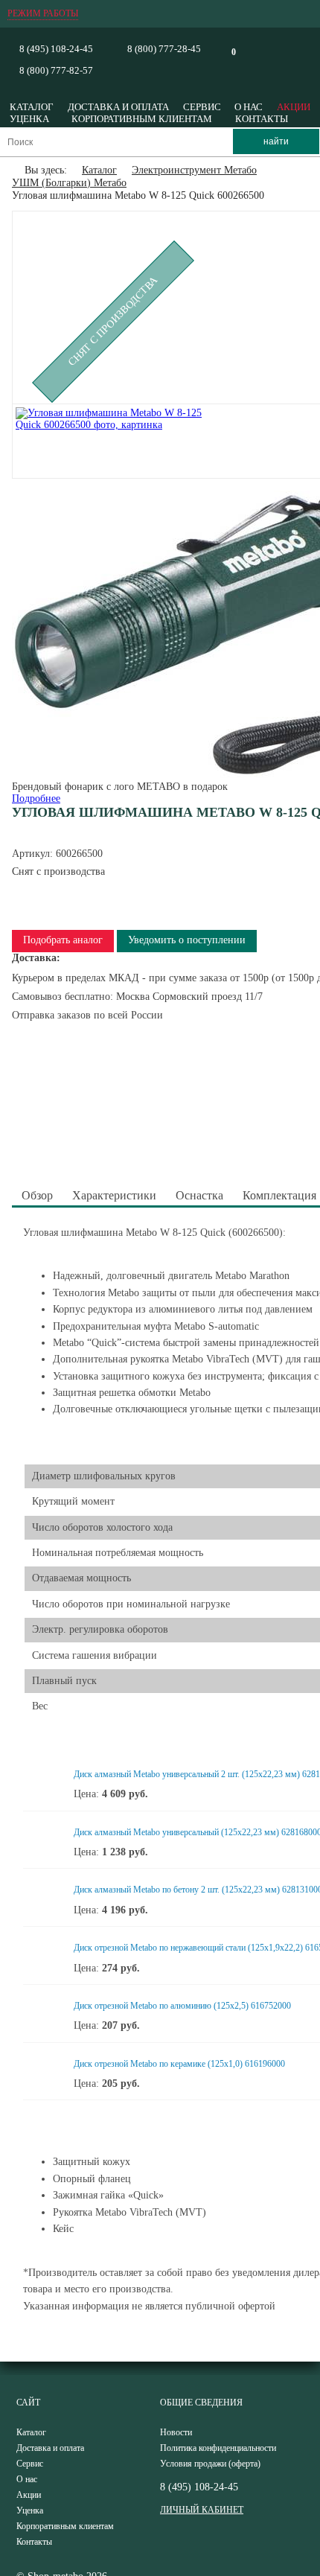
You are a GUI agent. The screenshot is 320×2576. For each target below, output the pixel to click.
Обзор (37, 1195)
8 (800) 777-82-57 (56, 70)
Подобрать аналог (63, 940)
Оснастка (199, 1195)
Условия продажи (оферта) (210, 2464)
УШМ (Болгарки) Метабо (69, 183)
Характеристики (114, 1195)
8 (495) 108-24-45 (56, 49)
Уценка (29, 119)
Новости (176, 2432)
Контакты (262, 119)
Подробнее (36, 798)
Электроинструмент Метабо (194, 170)
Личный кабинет (202, 2510)
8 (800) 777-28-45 (164, 49)
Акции (294, 107)
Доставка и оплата (118, 107)
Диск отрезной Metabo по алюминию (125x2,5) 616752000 (182, 2006)
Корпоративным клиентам (142, 119)
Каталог (32, 107)
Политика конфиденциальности (218, 2448)
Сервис (202, 107)
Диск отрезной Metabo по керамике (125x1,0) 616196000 (179, 2064)
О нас (249, 107)
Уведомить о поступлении (187, 940)
